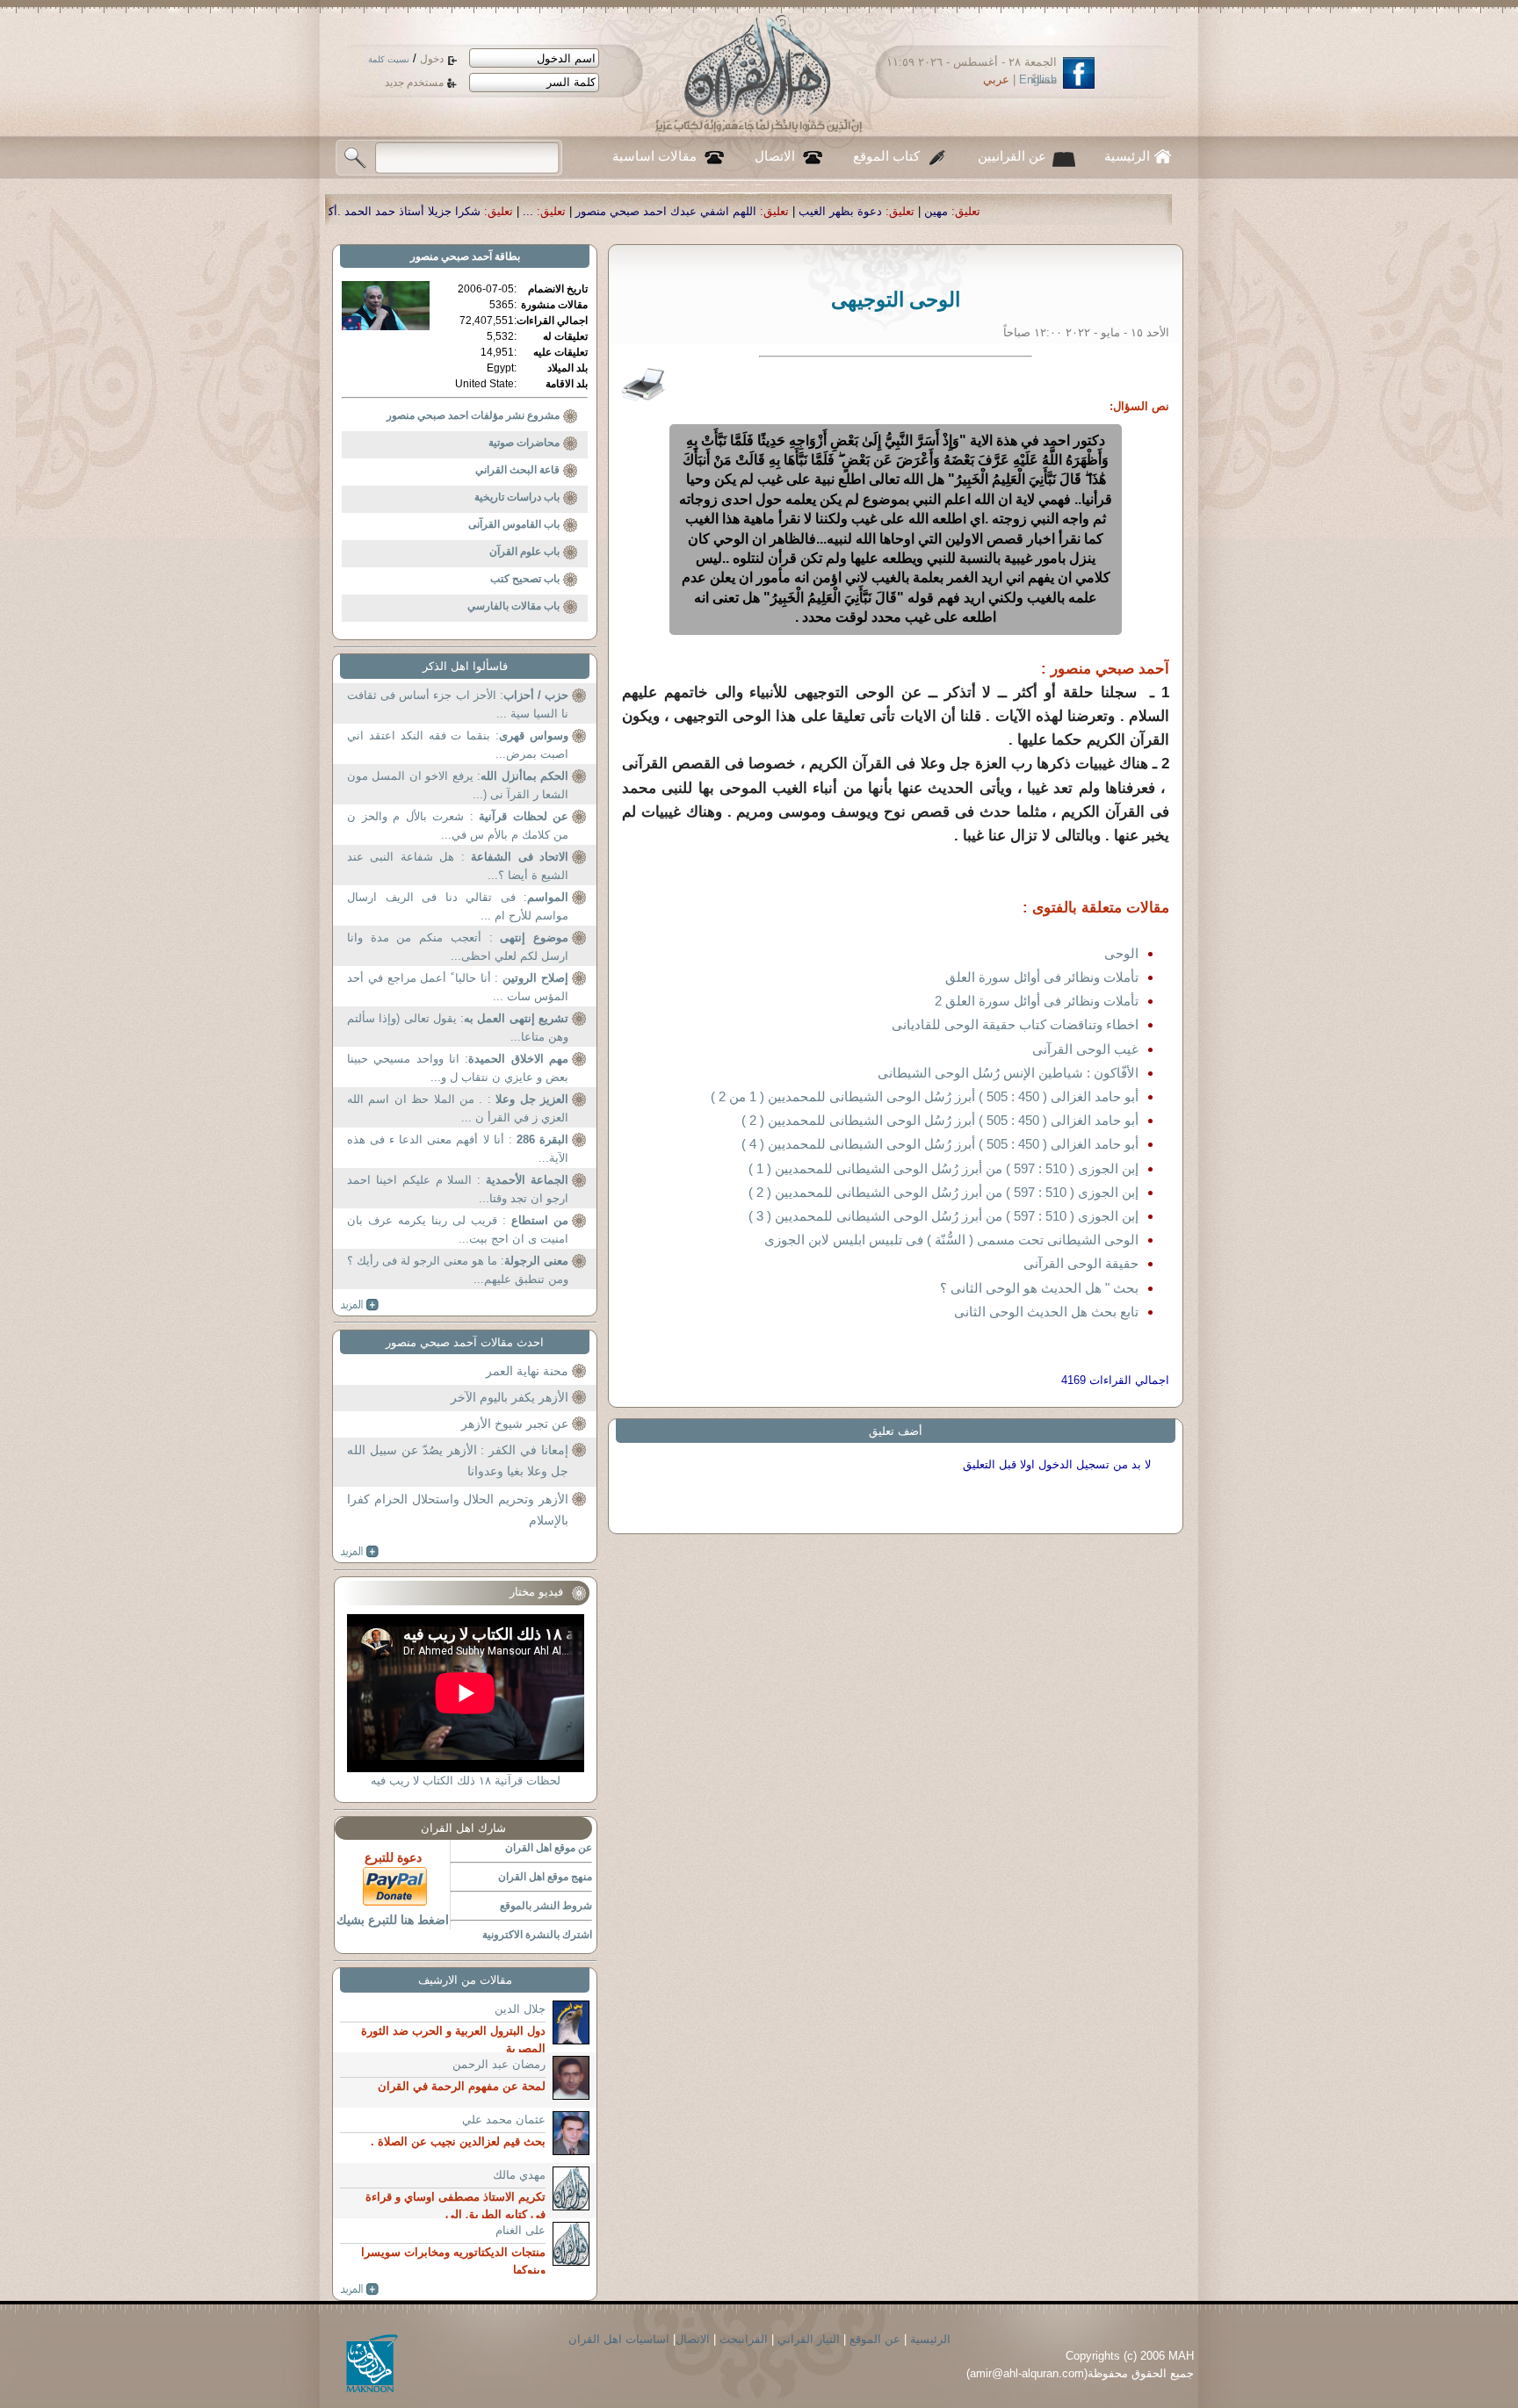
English (1038, 79)
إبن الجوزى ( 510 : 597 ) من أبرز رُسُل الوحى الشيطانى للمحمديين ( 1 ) (943, 1168)
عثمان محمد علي (504, 2120)
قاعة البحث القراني (517, 470)
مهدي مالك (519, 2175)
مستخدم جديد (414, 83)
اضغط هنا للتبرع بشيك (393, 1920)
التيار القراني (809, 2339)
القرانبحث (744, 2339)
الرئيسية (1127, 156)
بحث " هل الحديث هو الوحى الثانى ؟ (1039, 1288)
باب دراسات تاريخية (517, 497)
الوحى (1121, 953)
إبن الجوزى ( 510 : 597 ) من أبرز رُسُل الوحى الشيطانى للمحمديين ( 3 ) (943, 1216)
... (725, 211)
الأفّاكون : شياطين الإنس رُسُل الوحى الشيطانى (1008, 1073)
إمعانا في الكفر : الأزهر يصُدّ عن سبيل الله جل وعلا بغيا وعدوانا (458, 1460)
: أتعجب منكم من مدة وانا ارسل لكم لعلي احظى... (458, 947)
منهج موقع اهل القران (545, 1877)
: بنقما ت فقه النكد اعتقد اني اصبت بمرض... (458, 745)
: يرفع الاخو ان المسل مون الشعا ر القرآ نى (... (458, 786)
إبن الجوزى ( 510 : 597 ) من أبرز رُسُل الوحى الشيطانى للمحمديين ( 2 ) (943, 1192)
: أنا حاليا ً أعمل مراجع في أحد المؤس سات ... (458, 988)
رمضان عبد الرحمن (499, 2064)
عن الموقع (875, 2339)
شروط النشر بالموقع (546, 1906)
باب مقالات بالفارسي (513, 606)
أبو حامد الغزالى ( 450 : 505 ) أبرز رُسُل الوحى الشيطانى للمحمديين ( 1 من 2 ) (925, 1096)
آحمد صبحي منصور (451, 256)
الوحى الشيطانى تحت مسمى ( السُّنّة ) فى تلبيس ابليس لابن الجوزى (951, 1240)
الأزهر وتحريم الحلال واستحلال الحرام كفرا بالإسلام (458, 1510)
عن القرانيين (1012, 156)
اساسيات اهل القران (619, 2339)
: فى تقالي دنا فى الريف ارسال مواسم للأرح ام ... (458, 907)
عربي (996, 79)
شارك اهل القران (463, 1828)
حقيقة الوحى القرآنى (1081, 1263)
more (360, 1305)
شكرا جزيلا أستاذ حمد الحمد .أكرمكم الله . (575, 211)
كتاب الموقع (886, 156)
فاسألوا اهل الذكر (465, 666)
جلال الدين (520, 2009)
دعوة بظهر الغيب (1037, 211)
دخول (432, 59)
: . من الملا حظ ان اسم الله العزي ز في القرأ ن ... (458, 1109)
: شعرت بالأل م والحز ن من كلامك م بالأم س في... (458, 826)
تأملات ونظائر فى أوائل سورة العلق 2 (1037, 1001)
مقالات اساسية (654, 156)
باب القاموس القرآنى (514, 524)
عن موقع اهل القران (549, 1848)
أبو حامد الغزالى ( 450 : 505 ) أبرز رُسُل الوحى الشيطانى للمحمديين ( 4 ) (940, 1144)
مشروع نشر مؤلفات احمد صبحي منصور (473, 415)
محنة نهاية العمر (527, 1371)
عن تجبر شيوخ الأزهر (515, 1424)
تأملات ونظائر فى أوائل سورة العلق (1042, 977)
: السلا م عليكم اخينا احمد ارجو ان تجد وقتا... (458, 1190)
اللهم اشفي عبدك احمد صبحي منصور (863, 211)
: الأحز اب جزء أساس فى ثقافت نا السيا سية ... (458, 705)
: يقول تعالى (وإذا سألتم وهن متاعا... (458, 1028)
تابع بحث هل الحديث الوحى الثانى (1046, 1312)
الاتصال (775, 156)
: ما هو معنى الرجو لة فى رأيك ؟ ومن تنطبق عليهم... (458, 1270)
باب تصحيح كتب (525, 579)
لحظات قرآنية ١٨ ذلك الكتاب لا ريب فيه (466, 1781)
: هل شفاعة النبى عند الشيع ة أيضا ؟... (458, 866)
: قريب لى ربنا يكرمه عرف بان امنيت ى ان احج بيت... (458, 1230)
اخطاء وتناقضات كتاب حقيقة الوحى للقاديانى (1015, 1024)
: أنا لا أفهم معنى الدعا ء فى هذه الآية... (458, 1149)
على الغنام (520, 2230)
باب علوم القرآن (524, 552)
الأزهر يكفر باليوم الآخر (510, 1397)
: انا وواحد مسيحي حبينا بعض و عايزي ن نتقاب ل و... (458, 1068)
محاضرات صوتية (524, 443)
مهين (1133, 211)
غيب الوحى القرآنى (1085, 1049)
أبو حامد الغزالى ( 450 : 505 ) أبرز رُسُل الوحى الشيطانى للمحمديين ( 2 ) (940, 1120)
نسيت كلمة (389, 59)
